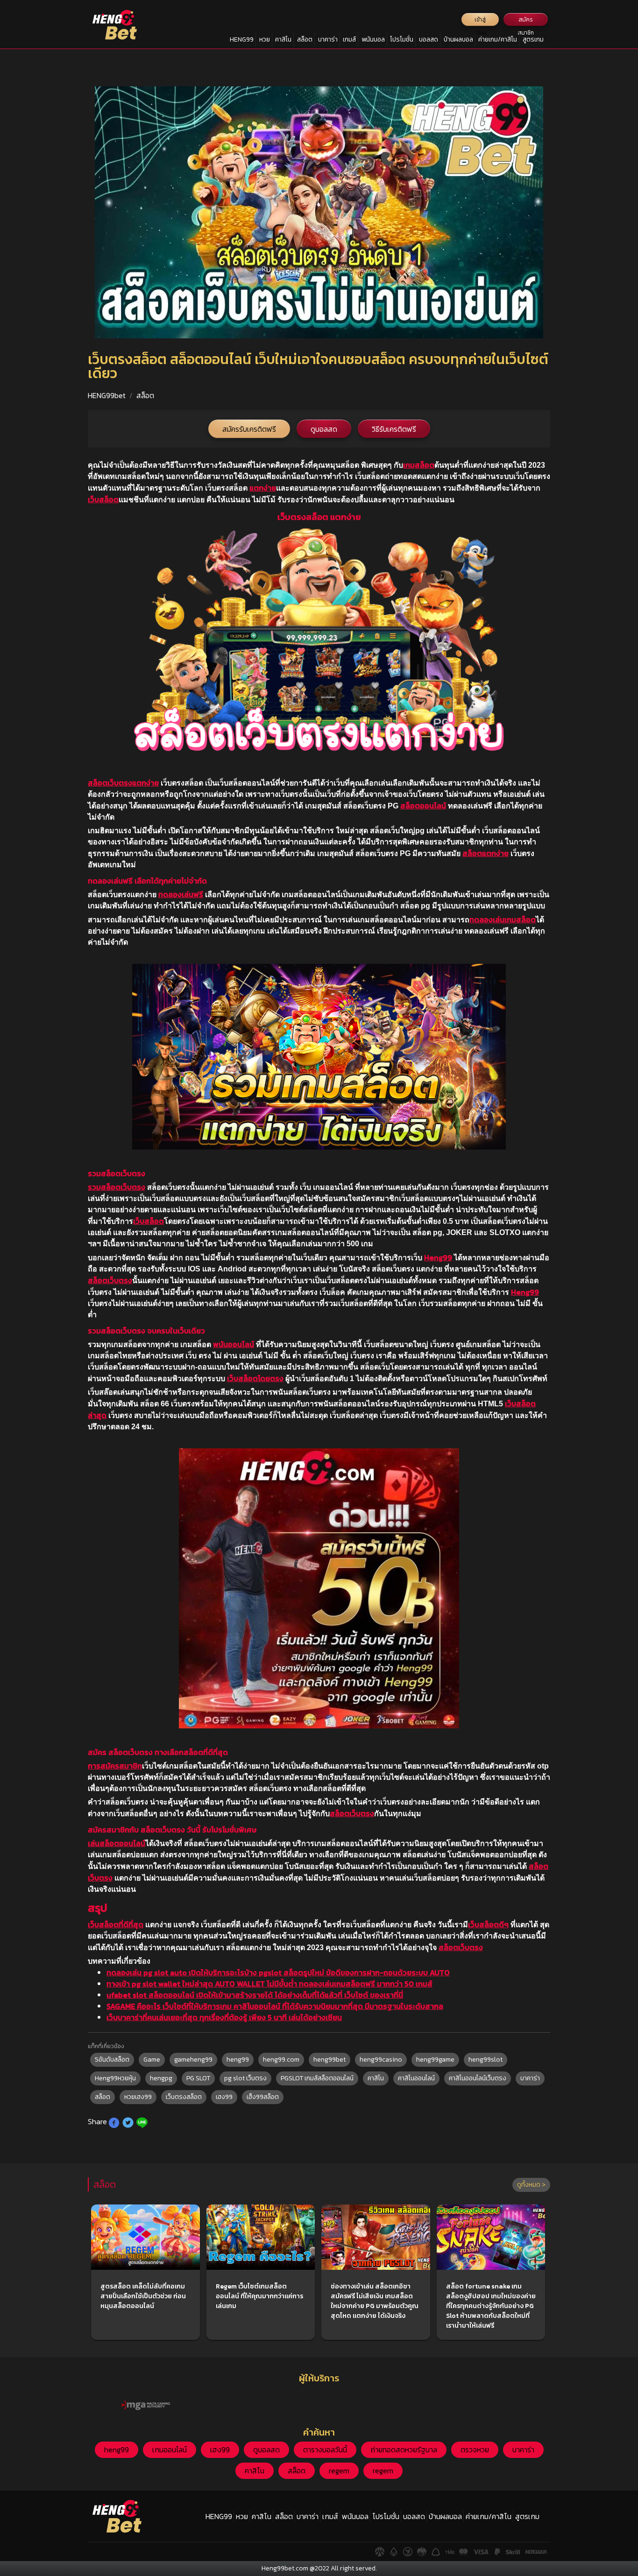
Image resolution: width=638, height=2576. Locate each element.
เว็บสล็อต (103, 499)
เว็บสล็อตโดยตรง (255, 1378)
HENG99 (242, 39)
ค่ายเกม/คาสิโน (498, 39)
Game (152, 2060)
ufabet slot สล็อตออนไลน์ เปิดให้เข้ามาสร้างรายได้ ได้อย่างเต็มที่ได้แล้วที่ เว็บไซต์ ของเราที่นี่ (255, 1995)
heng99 (238, 2060)
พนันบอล (373, 39)
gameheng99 (193, 2060)
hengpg (161, 2078)
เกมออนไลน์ (170, 2450)
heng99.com (281, 2060)
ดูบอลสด (324, 429)
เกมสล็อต (419, 465)
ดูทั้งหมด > (531, 2185)
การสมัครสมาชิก (115, 1766)
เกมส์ (349, 39)
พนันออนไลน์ (234, 1344)
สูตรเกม (533, 39)
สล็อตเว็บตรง (110, 1280)
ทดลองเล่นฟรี (181, 894)
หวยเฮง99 (138, 2097)
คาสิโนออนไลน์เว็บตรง (478, 2078)
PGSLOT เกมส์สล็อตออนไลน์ (317, 2078)
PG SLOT (198, 2078)
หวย (265, 39)
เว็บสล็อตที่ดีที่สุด (116, 1924)
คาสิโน (283, 39)
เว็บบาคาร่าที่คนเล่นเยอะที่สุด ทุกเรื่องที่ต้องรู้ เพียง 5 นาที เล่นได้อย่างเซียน (224, 2017)
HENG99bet (107, 395)
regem (339, 2471)
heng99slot (486, 2060)
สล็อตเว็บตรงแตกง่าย (123, 783)
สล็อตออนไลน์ (423, 806)
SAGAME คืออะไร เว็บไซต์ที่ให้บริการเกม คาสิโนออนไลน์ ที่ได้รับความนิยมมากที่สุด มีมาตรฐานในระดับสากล (275, 2006)
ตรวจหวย (475, 2450)
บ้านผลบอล (458, 39)
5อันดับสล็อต (112, 2060)
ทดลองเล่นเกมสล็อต (503, 919)
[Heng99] (115, 25)
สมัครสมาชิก (526, 21)
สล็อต (305, 39)
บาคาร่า (328, 39)
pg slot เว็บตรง (245, 2078)
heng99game (435, 2060)
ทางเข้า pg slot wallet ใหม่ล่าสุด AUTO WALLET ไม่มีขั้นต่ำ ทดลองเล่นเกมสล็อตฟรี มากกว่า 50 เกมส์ (269, 1984)
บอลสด (429, 39)
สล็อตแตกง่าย (486, 853)
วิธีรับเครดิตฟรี (394, 429)
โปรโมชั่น (402, 39)
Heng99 (438, 1257)
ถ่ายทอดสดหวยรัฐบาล (404, 2450)
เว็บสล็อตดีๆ (488, 1924)
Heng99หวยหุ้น (115, 2078)
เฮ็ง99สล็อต (263, 2097)
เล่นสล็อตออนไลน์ (117, 1843)
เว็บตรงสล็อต (184, 2097)
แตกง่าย (263, 488)
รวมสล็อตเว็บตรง (117, 1187)
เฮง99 (224, 2097)
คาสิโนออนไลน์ (416, 2078)
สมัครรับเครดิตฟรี (249, 429)
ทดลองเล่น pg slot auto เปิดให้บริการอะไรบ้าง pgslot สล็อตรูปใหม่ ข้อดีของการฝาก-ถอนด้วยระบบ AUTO (278, 1972)
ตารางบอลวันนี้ (325, 2450)
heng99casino (381, 2060)
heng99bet (330, 2060)
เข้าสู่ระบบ (480, 21)
